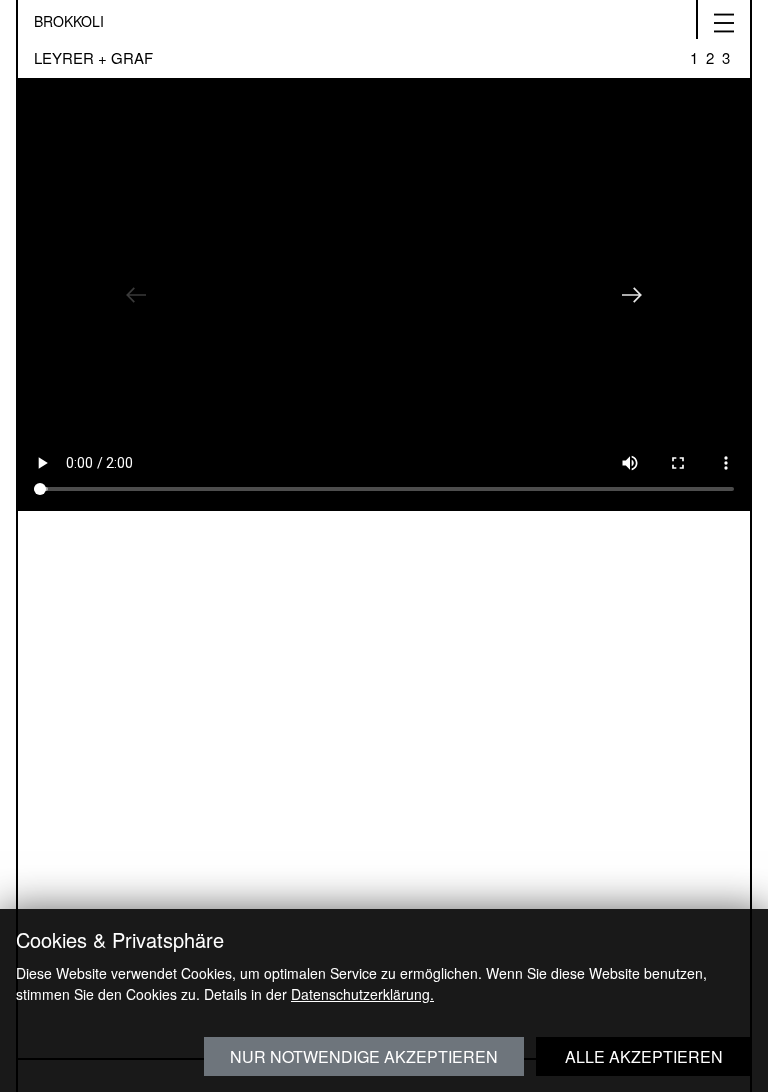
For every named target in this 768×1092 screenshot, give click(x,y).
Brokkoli (69, 21)
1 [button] (694, 51)
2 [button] (710, 51)
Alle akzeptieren (644, 1056)
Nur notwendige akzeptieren (364, 1056)
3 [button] (726, 51)
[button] (136, 295)
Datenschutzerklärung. (362, 994)
